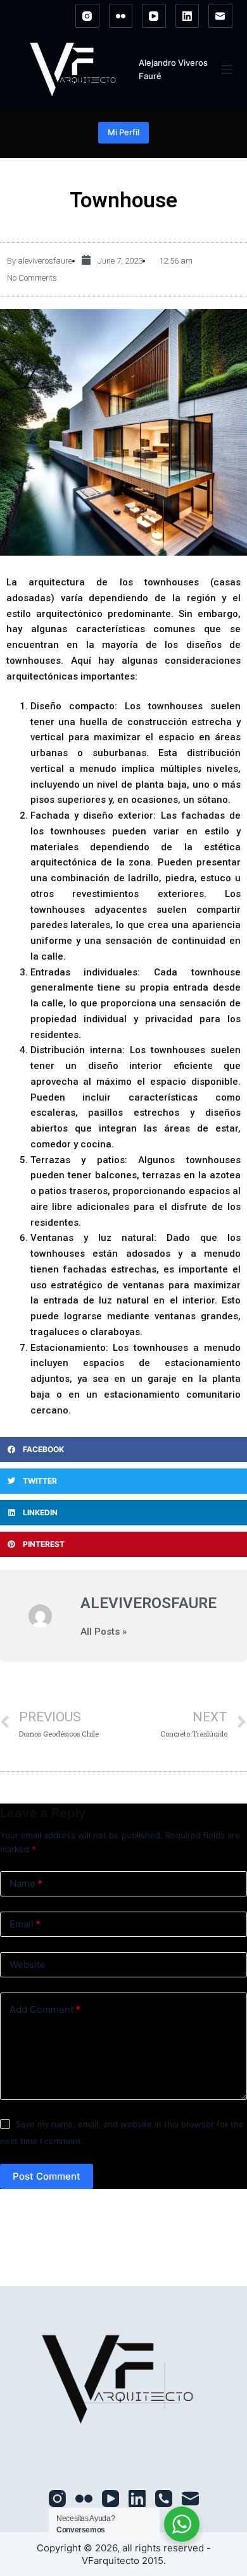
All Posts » (104, 1632)
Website (28, 1964)
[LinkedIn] (187, 16)
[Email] (220, 16)
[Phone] (164, 2499)
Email (25, 1924)
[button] (123, 1450)
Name (26, 1883)
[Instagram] (87, 16)
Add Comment (45, 2009)
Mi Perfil (123, 132)
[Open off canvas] (227, 70)
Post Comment (47, 2176)
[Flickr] (121, 16)
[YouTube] (154, 16)
